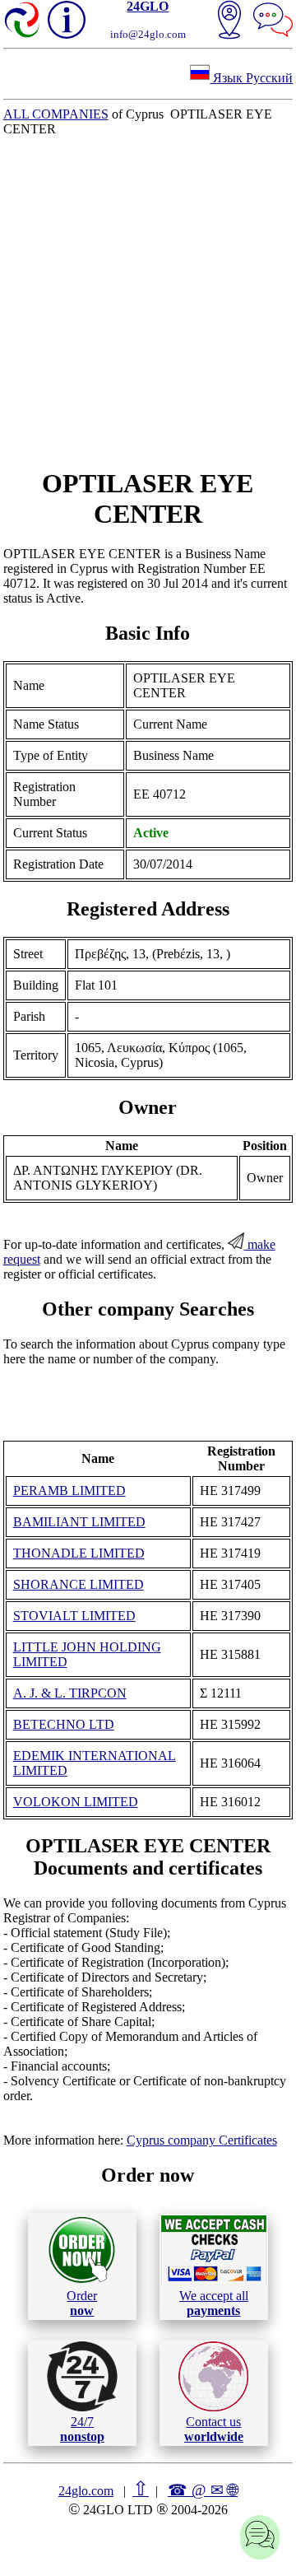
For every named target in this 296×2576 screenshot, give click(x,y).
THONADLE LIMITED (79, 1553)
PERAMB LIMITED (69, 1491)
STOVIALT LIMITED (74, 1616)
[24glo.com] (23, 21)
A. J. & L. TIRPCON (70, 1693)
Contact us (214, 2429)
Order (82, 2303)
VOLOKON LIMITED (76, 1802)
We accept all (214, 2303)
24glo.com (86, 2491)
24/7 (82, 2429)
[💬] (273, 21)
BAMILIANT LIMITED (79, 1522)
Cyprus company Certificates (202, 2140)
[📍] (229, 21)
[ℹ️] (67, 20)
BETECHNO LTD (64, 1724)
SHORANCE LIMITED (79, 1584)
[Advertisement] (148, 302)
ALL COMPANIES (56, 114)
